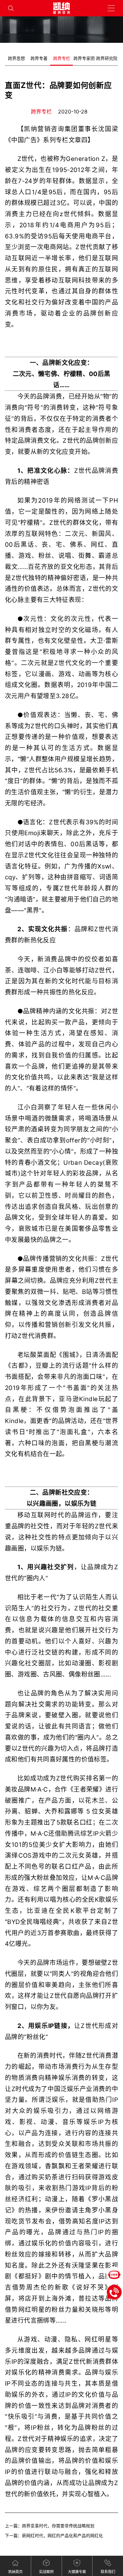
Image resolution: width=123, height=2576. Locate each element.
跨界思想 (16, 58)
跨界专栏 (62, 58)
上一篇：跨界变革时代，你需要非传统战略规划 (50, 2526)
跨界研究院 (107, 58)
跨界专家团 (84, 58)
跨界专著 (39, 58)
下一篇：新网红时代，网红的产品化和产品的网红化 (54, 2536)
